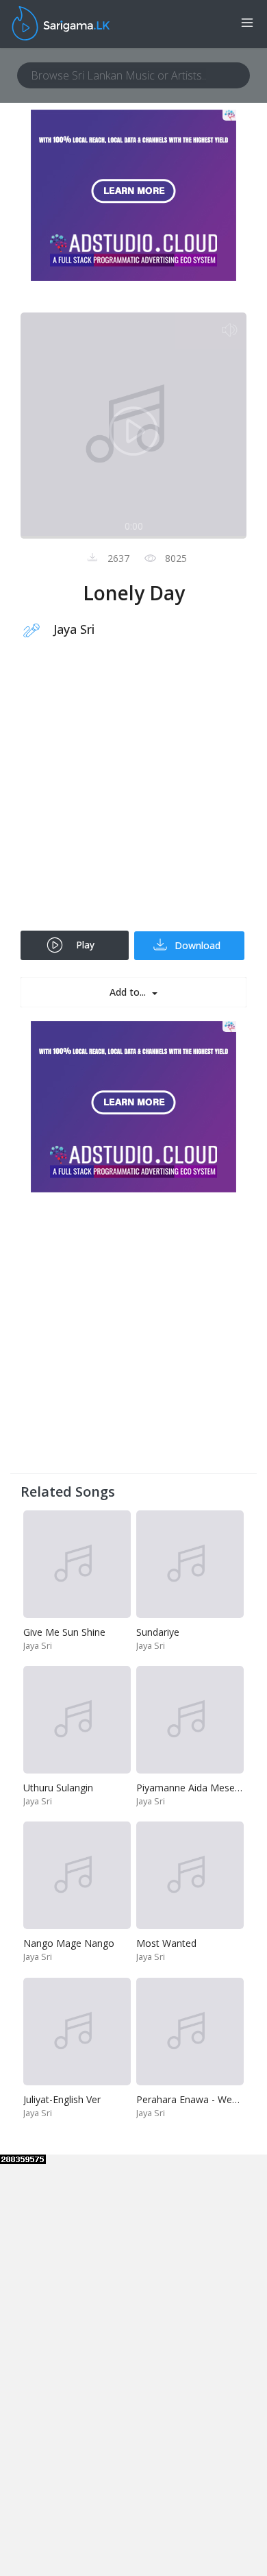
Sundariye (158, 1632)
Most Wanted (166, 1943)
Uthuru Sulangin (58, 1788)
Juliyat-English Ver (62, 2099)
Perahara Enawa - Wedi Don (199, 2099)
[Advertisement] (133, 794)
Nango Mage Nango (69, 1943)
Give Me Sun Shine (64, 1632)
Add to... (129, 992)
